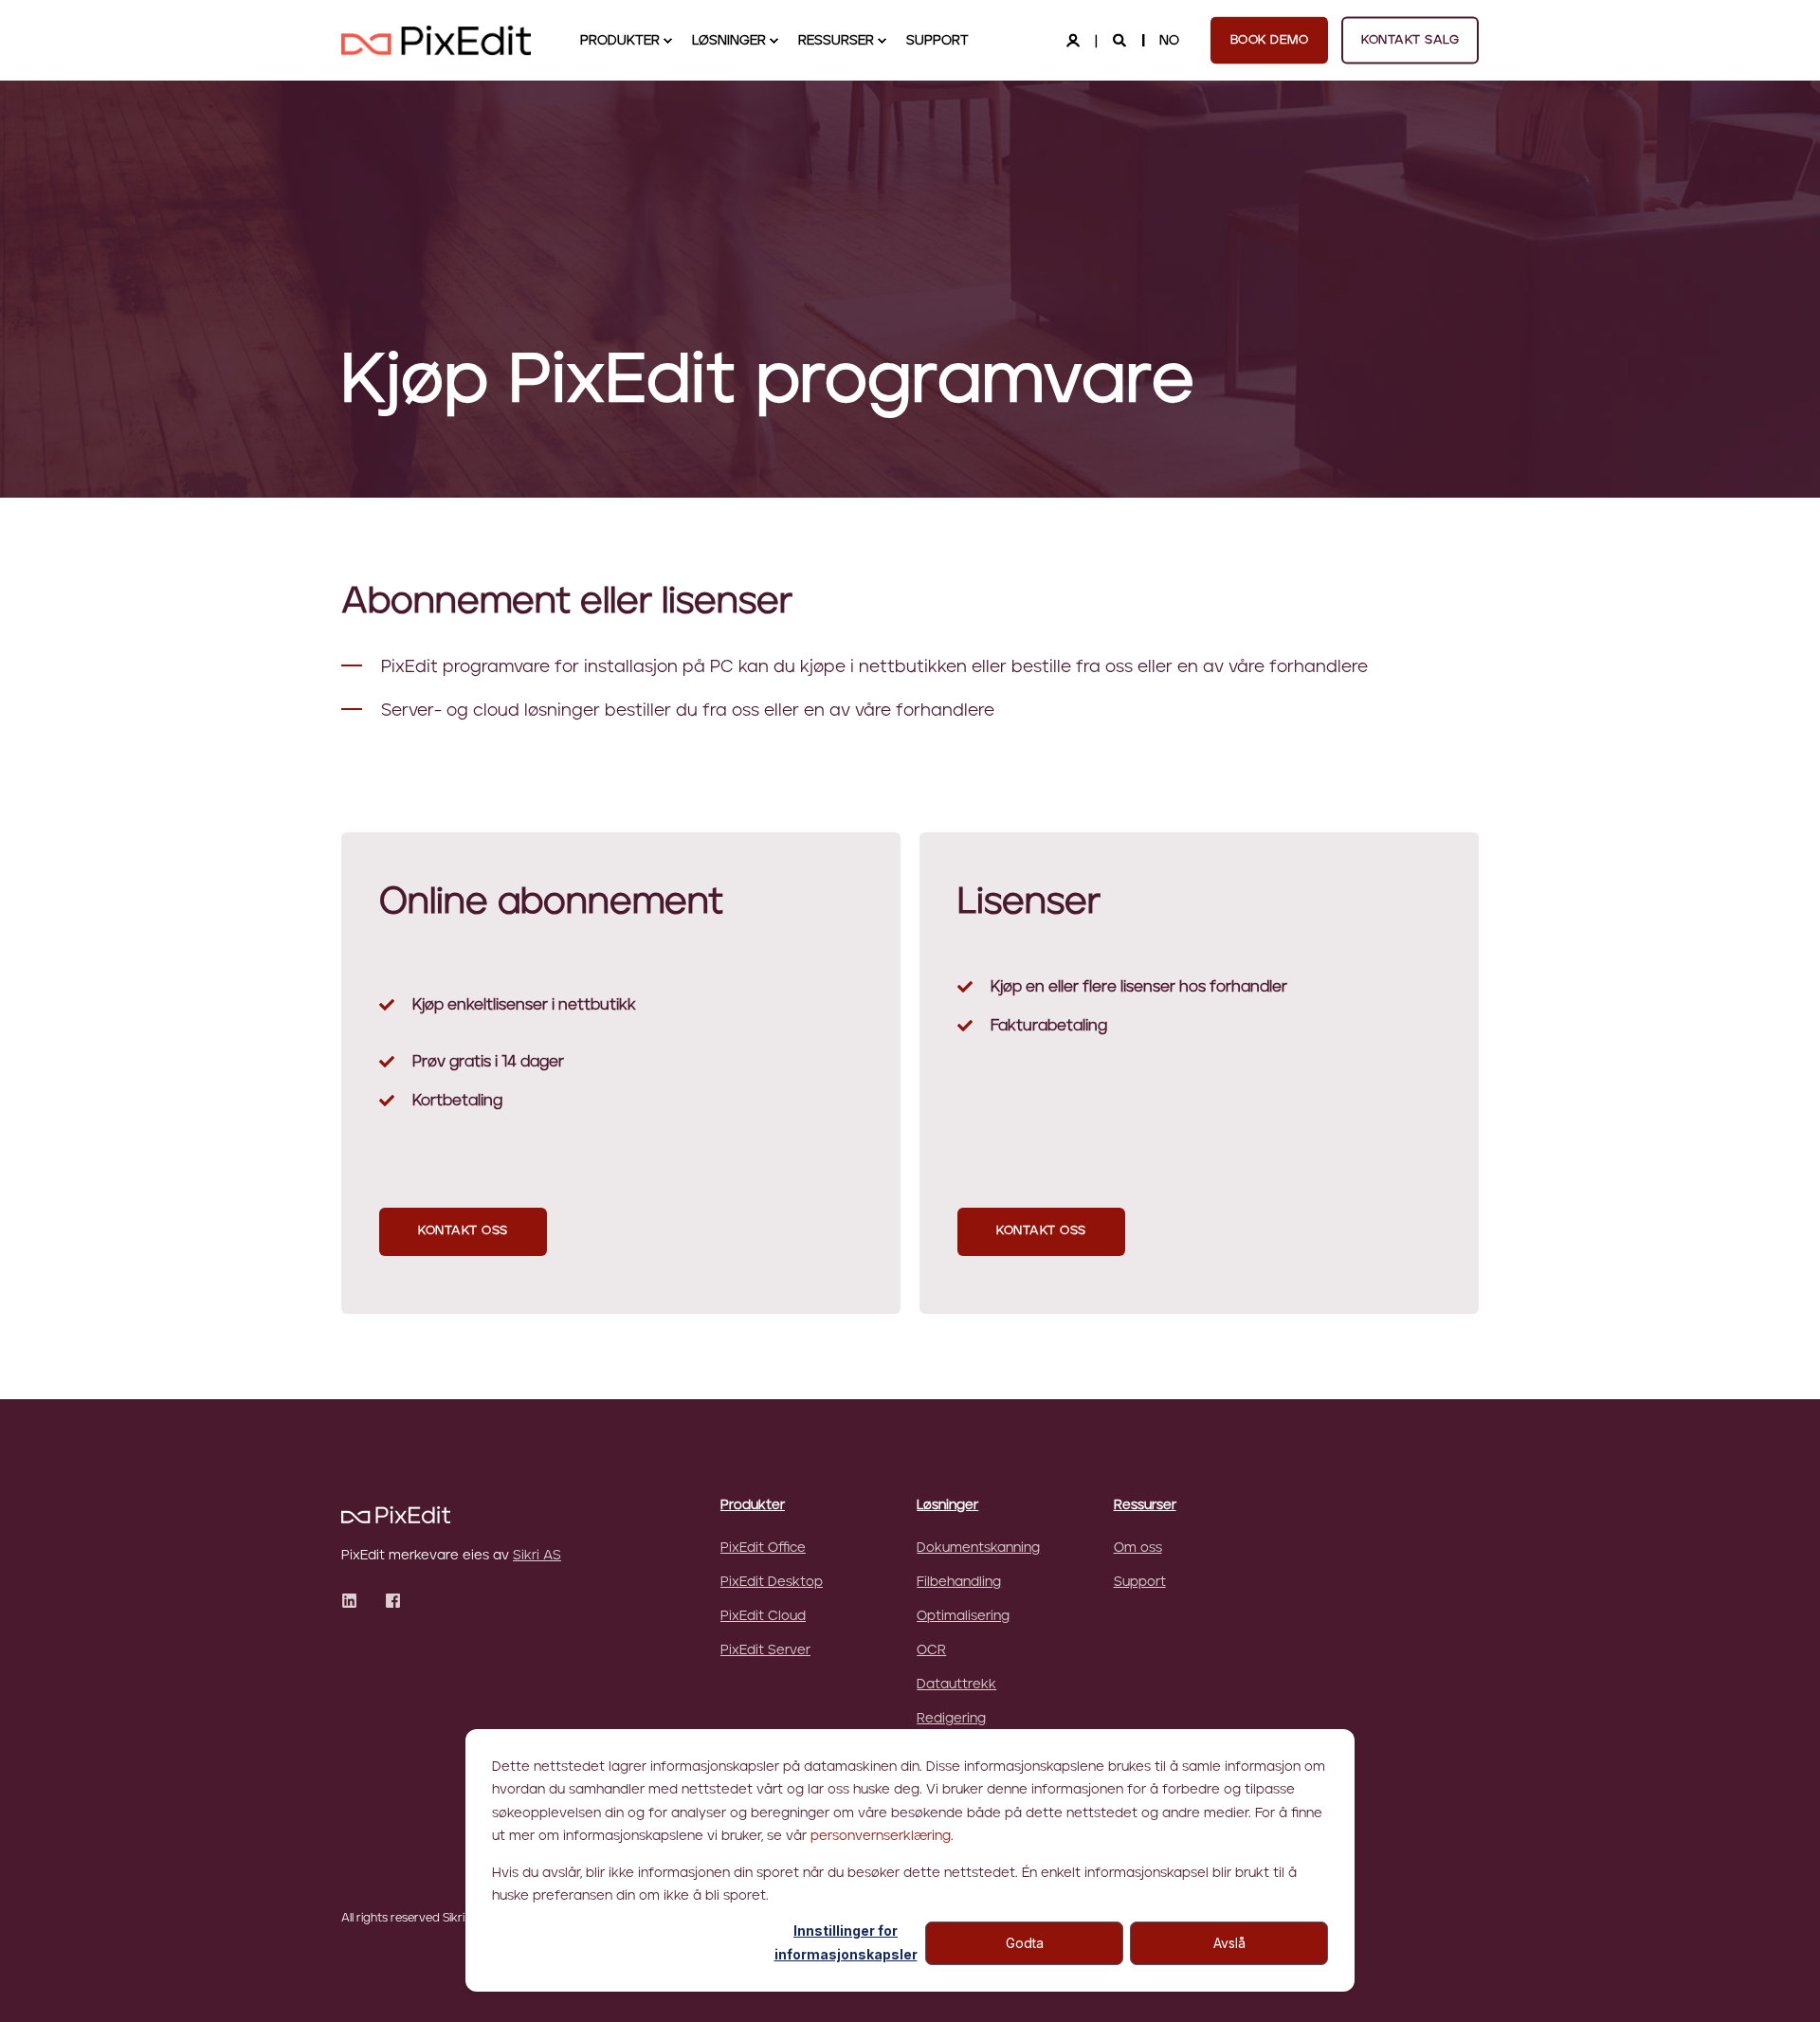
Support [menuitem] (937, 41)
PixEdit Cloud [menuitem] (763, 1616)
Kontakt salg (1410, 39)
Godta (1025, 1943)
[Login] (1075, 40)
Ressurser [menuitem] (836, 41)
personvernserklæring (881, 1836)
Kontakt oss (463, 1231)
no (1169, 40)
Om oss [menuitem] (1138, 1548)
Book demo (1270, 39)
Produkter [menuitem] (620, 41)
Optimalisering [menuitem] (963, 1616)
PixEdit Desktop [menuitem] (772, 1582)
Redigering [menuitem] (951, 1719)
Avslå (1229, 1943)
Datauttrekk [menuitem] (956, 1685)
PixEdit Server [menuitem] (765, 1650)
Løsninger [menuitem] (729, 41)
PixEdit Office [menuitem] (763, 1548)
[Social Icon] (355, 1601)
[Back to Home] (436, 40)
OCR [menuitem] (931, 1650)
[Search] (1121, 40)
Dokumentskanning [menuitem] (978, 1548)
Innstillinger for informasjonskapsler (846, 1942)
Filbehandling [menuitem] (959, 1582)
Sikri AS (537, 1556)
